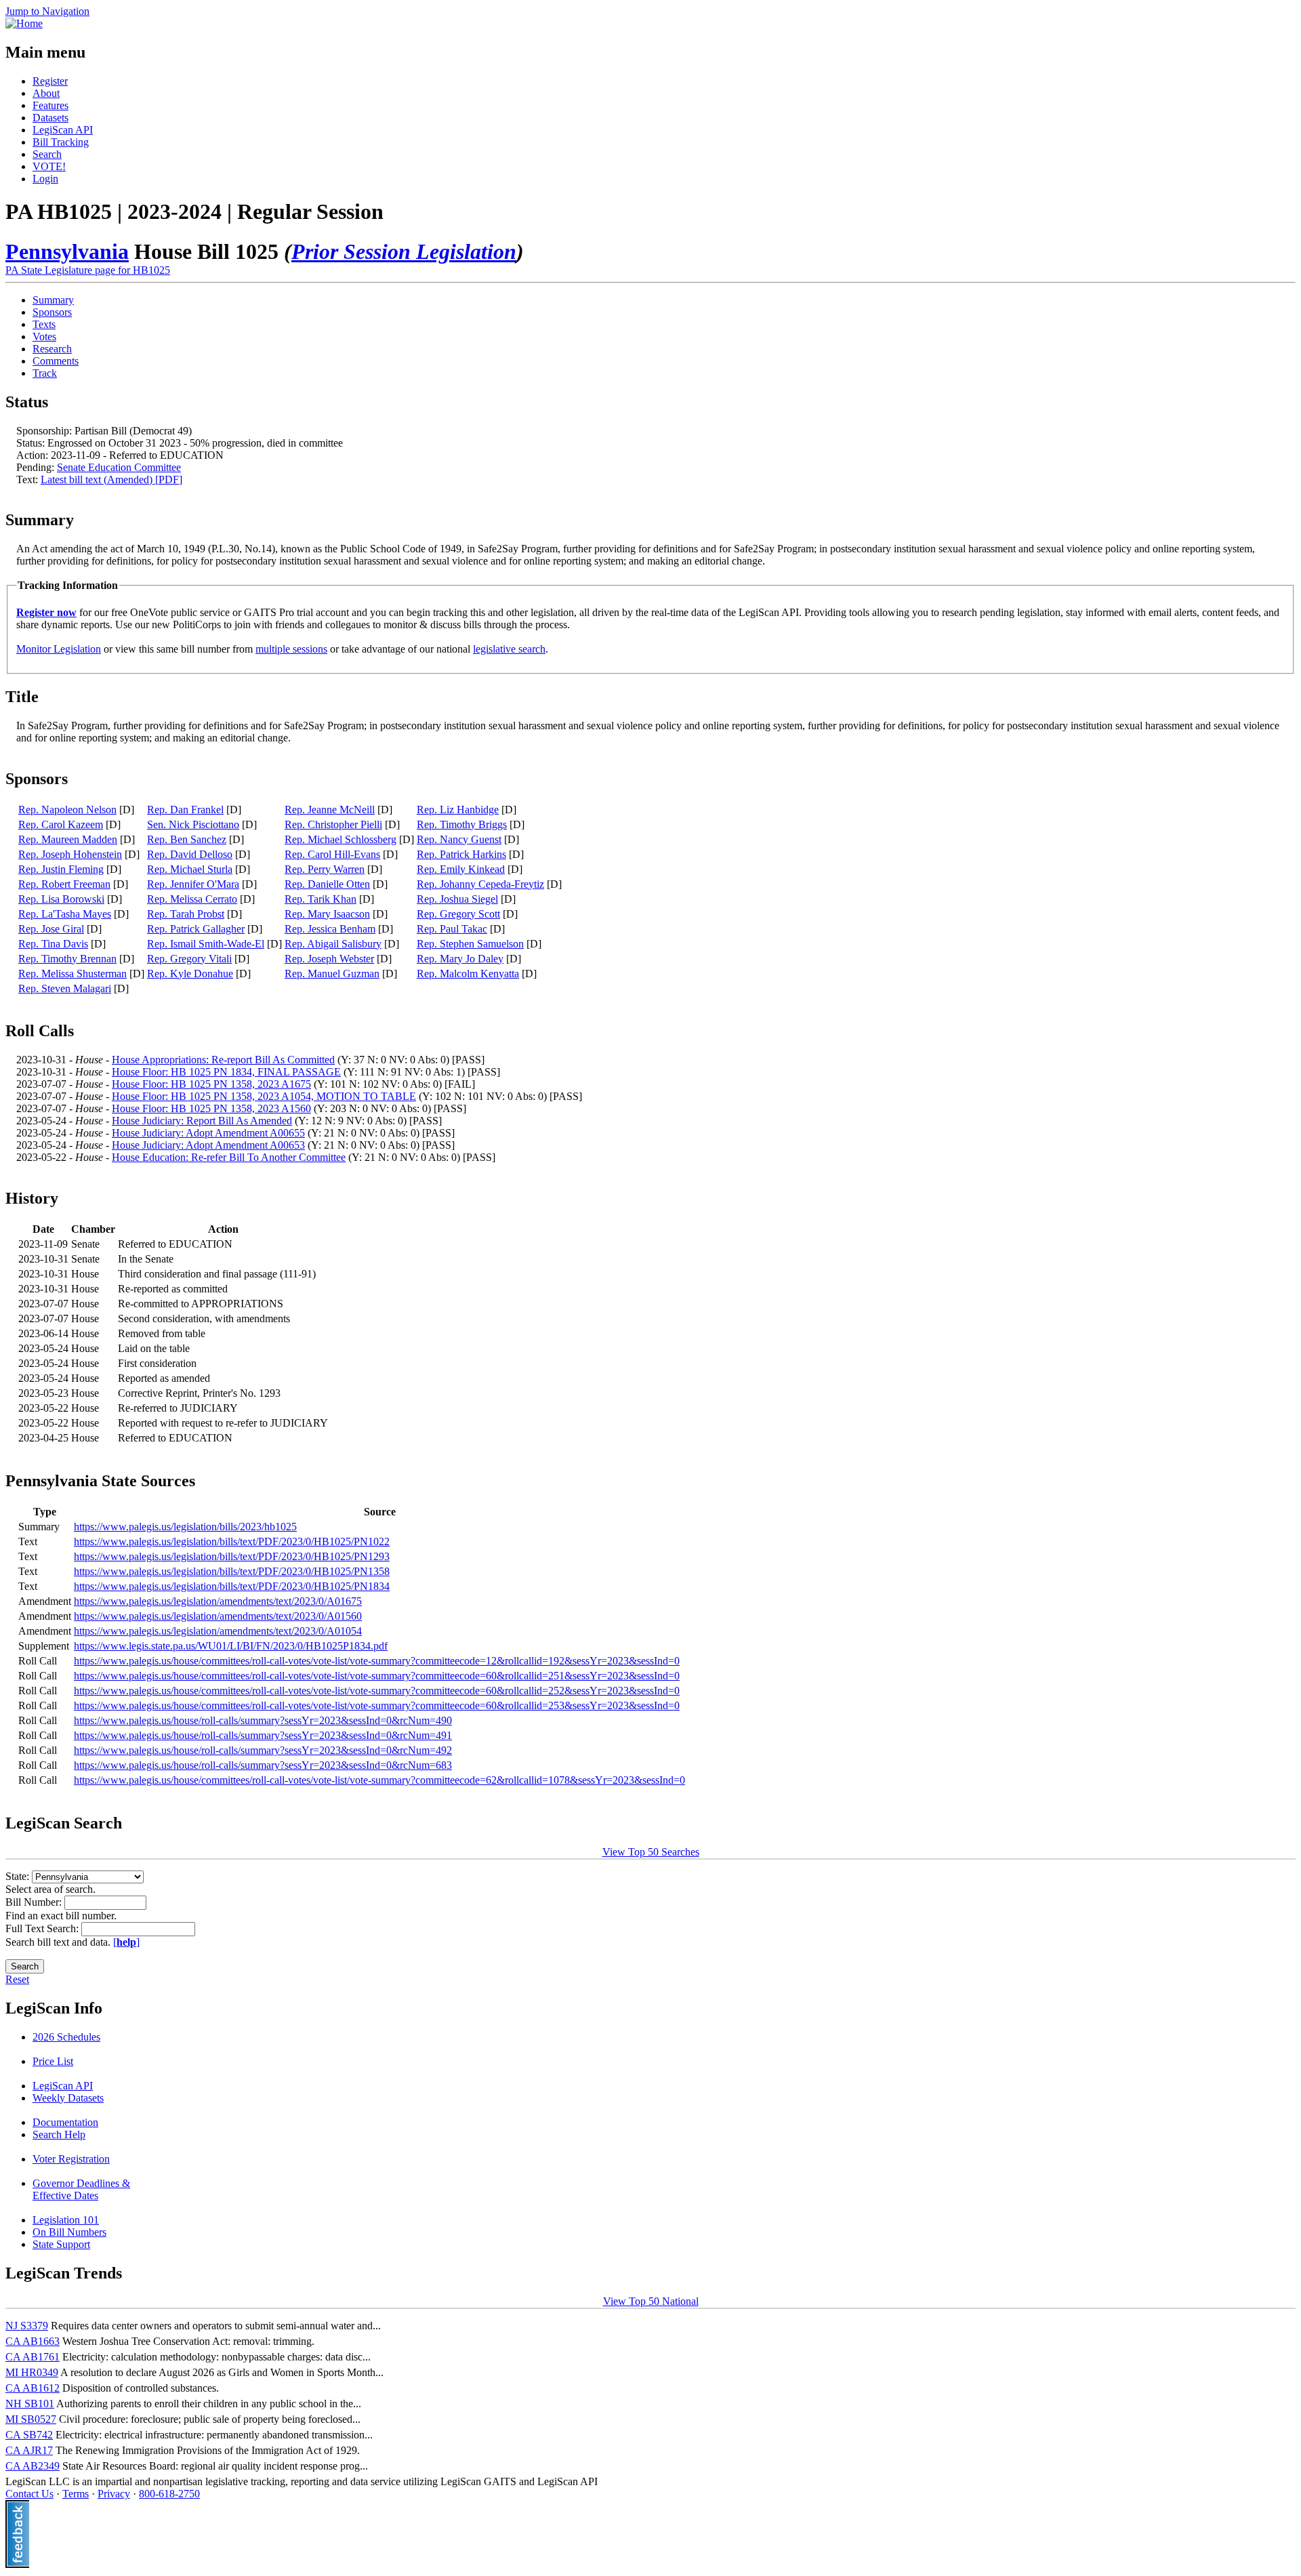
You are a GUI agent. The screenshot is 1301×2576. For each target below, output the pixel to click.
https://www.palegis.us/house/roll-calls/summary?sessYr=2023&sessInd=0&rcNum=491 (263, 1735)
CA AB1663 (33, 2341)
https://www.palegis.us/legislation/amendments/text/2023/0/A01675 (218, 1601)
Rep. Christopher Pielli (333, 824)
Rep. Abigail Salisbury (333, 944)
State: (19, 1876)
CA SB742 (29, 2435)
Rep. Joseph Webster (329, 959)
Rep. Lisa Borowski (61, 899)
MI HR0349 (32, 2372)
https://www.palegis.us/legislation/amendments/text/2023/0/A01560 (218, 1616)
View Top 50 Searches (651, 1852)
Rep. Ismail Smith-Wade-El (206, 944)
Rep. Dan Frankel (185, 810)
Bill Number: (35, 1902)
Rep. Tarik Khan (321, 899)
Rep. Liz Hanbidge (458, 810)
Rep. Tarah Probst (186, 914)
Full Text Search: (43, 1928)
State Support (61, 2244)
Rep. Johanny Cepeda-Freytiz (480, 884)
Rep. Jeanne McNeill (330, 810)
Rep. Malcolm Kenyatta (468, 974)
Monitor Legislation (59, 649)
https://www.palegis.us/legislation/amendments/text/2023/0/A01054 (218, 1631)
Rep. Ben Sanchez (187, 839)
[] (126, 1942)
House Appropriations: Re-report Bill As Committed (223, 1060)
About (46, 93)
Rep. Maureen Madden (68, 839)
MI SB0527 (31, 2419)
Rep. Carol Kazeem (61, 824)
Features (50, 105)
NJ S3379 (27, 2326)
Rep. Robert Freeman (64, 884)
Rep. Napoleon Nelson (67, 810)
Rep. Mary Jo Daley (460, 959)
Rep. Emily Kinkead (461, 869)
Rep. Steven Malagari (65, 988)
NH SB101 (30, 2404)
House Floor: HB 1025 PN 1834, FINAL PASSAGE (226, 1072)
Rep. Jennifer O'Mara (193, 884)
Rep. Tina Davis (53, 944)
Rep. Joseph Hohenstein (70, 854)
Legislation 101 (66, 2220)
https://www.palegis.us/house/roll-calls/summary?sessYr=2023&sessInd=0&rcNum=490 (263, 1720)
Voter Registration (71, 2159)
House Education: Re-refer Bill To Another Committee (229, 1157)
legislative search (509, 649)
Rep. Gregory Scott (458, 914)
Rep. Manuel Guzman (332, 974)
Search (47, 154)
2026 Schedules (66, 2037)
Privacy (114, 2494)
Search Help (59, 2134)
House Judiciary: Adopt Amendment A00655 (208, 1133)
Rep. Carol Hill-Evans (332, 854)
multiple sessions (291, 649)
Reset (17, 1979)
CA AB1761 (33, 2357)
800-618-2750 (169, 2494)
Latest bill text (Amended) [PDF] (111, 479)
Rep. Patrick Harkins (461, 854)
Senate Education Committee (119, 467)
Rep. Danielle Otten (327, 884)
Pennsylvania (67, 251)
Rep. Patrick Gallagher (196, 929)
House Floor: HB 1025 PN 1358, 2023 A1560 (211, 1108)
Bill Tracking (61, 142)
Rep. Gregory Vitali (189, 959)
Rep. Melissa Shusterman (73, 974)
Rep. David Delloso (190, 854)
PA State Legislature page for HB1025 (88, 270)
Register (50, 81)
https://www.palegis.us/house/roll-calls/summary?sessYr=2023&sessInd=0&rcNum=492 (263, 1750)
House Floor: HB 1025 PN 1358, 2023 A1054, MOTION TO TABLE (264, 1096)
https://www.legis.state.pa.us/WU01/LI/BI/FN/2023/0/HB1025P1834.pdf (231, 1646)
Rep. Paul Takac (452, 929)
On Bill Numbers (69, 2232)
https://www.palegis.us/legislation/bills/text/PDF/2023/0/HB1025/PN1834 (232, 1586)
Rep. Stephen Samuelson (470, 944)
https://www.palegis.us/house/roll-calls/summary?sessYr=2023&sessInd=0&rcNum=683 (263, 1765)
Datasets (50, 118)
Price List (53, 2061)
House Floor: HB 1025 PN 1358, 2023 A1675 (211, 1084)
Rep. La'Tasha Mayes (65, 914)
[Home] (24, 23)
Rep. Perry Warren (325, 869)
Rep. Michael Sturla (190, 869)
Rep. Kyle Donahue (190, 974)
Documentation (65, 2122)
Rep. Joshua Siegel (457, 899)
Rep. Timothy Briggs (462, 824)
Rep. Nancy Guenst (459, 839)
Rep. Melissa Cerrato (192, 899)
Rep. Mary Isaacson (327, 914)
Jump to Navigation (47, 11)
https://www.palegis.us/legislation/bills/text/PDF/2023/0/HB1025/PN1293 (232, 1556)
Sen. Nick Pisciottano (193, 824)
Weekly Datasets (68, 2098)
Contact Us (29, 2494)
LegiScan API (63, 130)
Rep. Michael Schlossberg (340, 839)
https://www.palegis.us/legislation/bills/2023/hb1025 (185, 1527)
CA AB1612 (33, 2388)
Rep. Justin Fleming (61, 869)
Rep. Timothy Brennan (67, 959)
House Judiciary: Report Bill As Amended (202, 1121)
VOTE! (49, 166)
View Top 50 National (651, 2301)
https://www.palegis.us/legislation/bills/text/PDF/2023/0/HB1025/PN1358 (232, 1571)
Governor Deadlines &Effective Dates (81, 2189)
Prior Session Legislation (404, 251)
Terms (76, 2494)
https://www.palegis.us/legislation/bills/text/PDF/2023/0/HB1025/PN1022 (232, 1541)
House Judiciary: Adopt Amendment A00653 (208, 1145)
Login (45, 179)
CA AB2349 (33, 2466)
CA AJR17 (29, 2450)
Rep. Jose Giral (51, 929)
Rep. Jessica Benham (330, 929)
